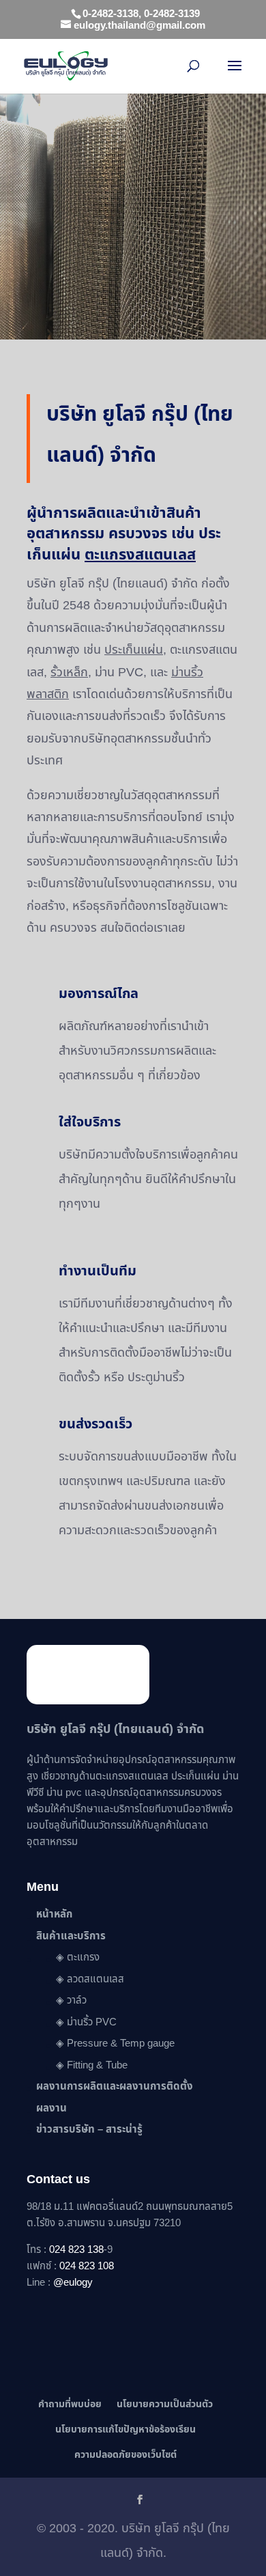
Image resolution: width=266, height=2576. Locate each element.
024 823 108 (87, 2266)
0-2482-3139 (172, 14)
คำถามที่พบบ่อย (70, 2404)
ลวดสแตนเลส (95, 1979)
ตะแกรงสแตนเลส (132, 1776)
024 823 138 (76, 2250)
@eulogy (73, 2283)
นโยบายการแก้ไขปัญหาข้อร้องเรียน (125, 2429)
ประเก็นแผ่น (134, 650)
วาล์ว (77, 2000)
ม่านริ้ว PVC (92, 2022)
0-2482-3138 (110, 14)
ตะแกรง (83, 1957)
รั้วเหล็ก (69, 673)
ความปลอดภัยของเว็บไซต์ (125, 2455)
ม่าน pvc (64, 1793)
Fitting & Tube (97, 2065)
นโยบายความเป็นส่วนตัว (165, 2404)
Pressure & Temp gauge (121, 2044)
